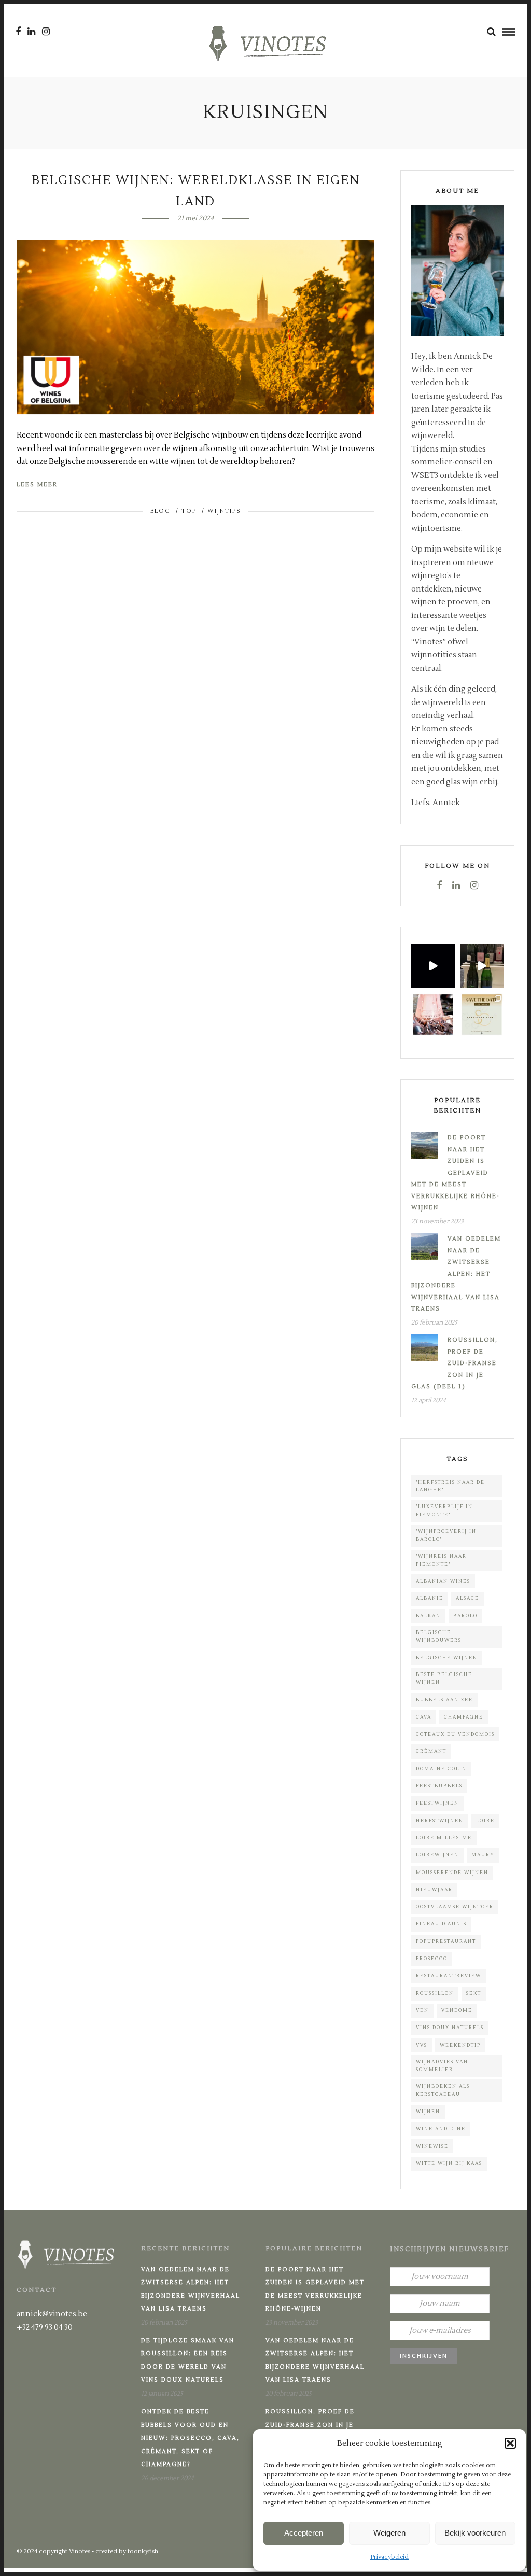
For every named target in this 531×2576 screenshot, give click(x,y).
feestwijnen (437, 1803)
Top (189, 511)
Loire (485, 1821)
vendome (457, 2010)
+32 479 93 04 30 (45, 2327)
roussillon (435, 1993)
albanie (430, 1598)
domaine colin (441, 1769)
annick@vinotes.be (52, 2314)
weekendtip (460, 2045)
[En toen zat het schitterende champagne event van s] (482, 966)
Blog (160, 511)
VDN (422, 2010)
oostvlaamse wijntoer (455, 1907)
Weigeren (389, 2533)
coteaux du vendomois (455, 1734)
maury (483, 1855)
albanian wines (443, 1581)
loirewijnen (437, 1855)
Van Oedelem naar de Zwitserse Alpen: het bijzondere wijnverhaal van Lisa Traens (456, 1274)
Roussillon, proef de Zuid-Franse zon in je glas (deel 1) (455, 1363)
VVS (422, 2045)
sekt (474, 1993)
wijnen (428, 2112)
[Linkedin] (31, 32)
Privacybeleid (389, 2557)
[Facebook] (439, 885)
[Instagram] (46, 32)
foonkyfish (143, 2551)
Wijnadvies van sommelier (442, 2066)
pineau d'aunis (441, 1924)
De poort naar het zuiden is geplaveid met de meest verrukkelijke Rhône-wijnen (456, 1173)
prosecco (432, 1959)
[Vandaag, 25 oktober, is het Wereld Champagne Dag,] (433, 1015)
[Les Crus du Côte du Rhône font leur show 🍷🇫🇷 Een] (433, 966)
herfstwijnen (440, 1821)
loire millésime (444, 1838)
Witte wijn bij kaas (449, 2163)
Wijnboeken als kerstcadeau (443, 2090)
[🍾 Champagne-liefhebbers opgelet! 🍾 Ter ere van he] (482, 1015)
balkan (428, 1616)
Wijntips (224, 511)
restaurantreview (449, 1976)
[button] (510, 2443)
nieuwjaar (434, 1890)
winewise (432, 2146)
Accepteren (304, 2533)
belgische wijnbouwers (439, 1636)
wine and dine (441, 2129)
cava (424, 1717)
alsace (467, 1598)
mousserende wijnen (452, 1873)
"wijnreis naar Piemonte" (441, 1560)
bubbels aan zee (444, 1700)
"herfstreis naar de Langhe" (450, 1486)
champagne (464, 1717)
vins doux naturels (450, 2028)
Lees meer (37, 484)
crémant (431, 1751)
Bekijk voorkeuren (475, 2533)
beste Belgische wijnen (444, 1678)
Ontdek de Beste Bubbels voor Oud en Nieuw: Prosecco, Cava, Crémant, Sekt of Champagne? (190, 2438)
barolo (465, 1616)
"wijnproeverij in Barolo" (446, 1535)
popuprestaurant (446, 1941)
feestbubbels (439, 1786)
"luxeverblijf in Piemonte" (444, 1510)
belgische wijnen (447, 1658)
